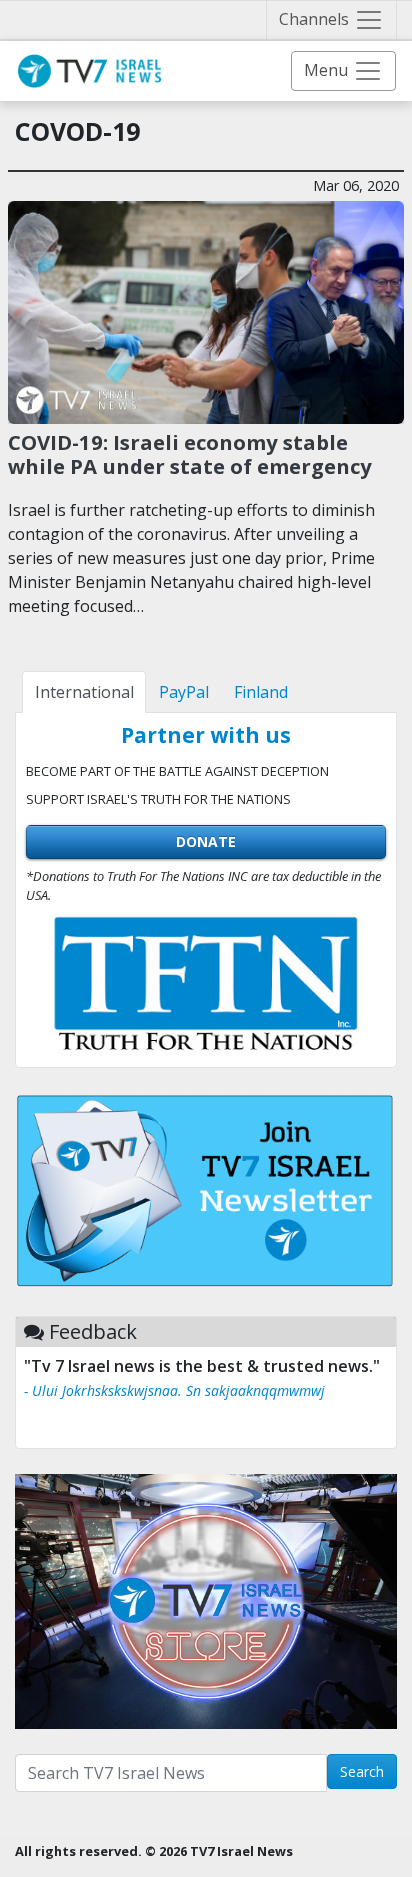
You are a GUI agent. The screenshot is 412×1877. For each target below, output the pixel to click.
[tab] (84, 692)
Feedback (93, 1331)
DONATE (206, 841)
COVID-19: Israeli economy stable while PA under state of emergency (190, 454)
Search (362, 1771)
